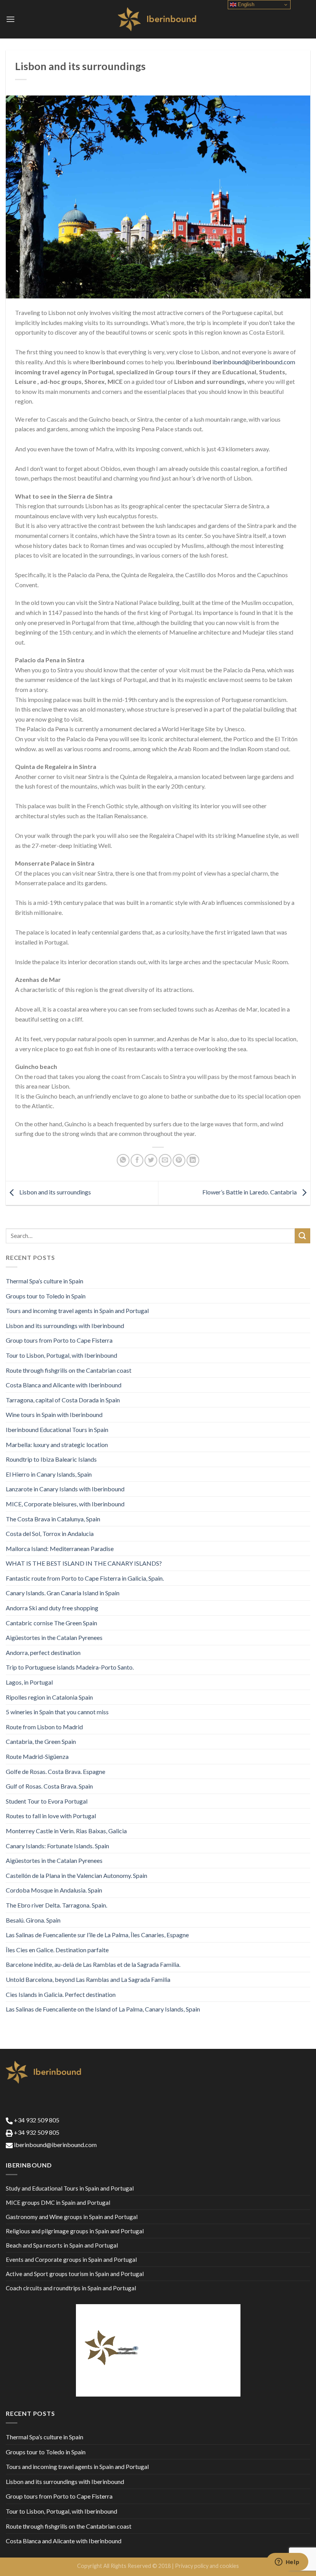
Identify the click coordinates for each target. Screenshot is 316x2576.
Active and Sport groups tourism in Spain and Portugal (75, 2274)
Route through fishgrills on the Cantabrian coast (69, 1370)
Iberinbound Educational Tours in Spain (57, 1430)
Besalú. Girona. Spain (33, 1920)
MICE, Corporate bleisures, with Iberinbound (65, 1504)
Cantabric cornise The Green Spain (51, 1623)
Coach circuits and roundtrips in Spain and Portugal (71, 2288)
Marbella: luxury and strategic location (57, 1445)
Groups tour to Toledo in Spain (46, 1296)
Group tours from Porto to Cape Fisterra (59, 1340)
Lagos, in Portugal (29, 1682)
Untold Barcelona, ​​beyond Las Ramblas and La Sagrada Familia (88, 1979)
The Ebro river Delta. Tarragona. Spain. (56, 1905)
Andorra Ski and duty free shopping (52, 1608)
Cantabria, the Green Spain (41, 1741)
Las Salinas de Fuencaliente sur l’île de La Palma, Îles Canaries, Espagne (97, 1935)
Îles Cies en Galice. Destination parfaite (57, 1950)
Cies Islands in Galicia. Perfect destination (61, 1994)
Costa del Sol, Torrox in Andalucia (50, 1533)
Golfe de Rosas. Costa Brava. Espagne (55, 1771)
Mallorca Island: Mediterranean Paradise (60, 1548)
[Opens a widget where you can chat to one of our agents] (287, 2563)
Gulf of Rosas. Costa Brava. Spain (49, 1786)
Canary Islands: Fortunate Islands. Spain (57, 1846)
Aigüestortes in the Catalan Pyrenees (54, 1637)
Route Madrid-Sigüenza (37, 1756)
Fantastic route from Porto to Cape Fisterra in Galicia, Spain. (85, 1578)
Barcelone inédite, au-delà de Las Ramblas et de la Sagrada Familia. (93, 1964)
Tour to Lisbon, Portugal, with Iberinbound (61, 1355)
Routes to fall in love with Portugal (51, 1816)
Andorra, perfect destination (43, 1652)
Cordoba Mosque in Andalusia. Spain (54, 1890)
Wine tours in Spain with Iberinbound (54, 1414)
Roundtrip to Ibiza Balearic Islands (51, 1459)
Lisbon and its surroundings (55, 1192)
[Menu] (10, 19)
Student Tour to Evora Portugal (47, 1801)
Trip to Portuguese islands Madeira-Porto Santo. (70, 1667)
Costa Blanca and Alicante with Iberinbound (64, 1385)
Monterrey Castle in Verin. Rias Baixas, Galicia (66, 1831)
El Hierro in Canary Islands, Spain (49, 1474)
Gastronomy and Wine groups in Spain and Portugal (72, 2217)
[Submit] (303, 1236)
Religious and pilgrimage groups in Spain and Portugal (75, 2231)
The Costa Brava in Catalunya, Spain (53, 1519)
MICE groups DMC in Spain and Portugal (58, 2202)
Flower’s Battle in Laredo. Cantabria (250, 1192)
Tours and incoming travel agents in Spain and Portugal (77, 1311)
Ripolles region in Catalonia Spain (49, 1697)
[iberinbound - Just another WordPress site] (158, 19)
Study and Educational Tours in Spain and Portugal (70, 2188)
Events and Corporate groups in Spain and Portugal (71, 2259)
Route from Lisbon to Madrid (44, 1727)
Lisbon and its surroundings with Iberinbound (65, 1326)
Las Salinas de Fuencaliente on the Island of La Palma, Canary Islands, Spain (103, 2009)
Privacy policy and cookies (207, 2566)
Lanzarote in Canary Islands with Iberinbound (65, 1489)
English (245, 4)
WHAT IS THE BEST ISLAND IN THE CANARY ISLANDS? (84, 1563)
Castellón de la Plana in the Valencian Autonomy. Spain (76, 1875)
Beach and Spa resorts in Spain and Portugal (62, 2245)
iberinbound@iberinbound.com (254, 362)
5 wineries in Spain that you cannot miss (57, 1712)
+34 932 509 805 (36, 2120)
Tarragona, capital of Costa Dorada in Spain (63, 1400)
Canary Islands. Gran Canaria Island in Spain (63, 1593)
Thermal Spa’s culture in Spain (45, 1281)
